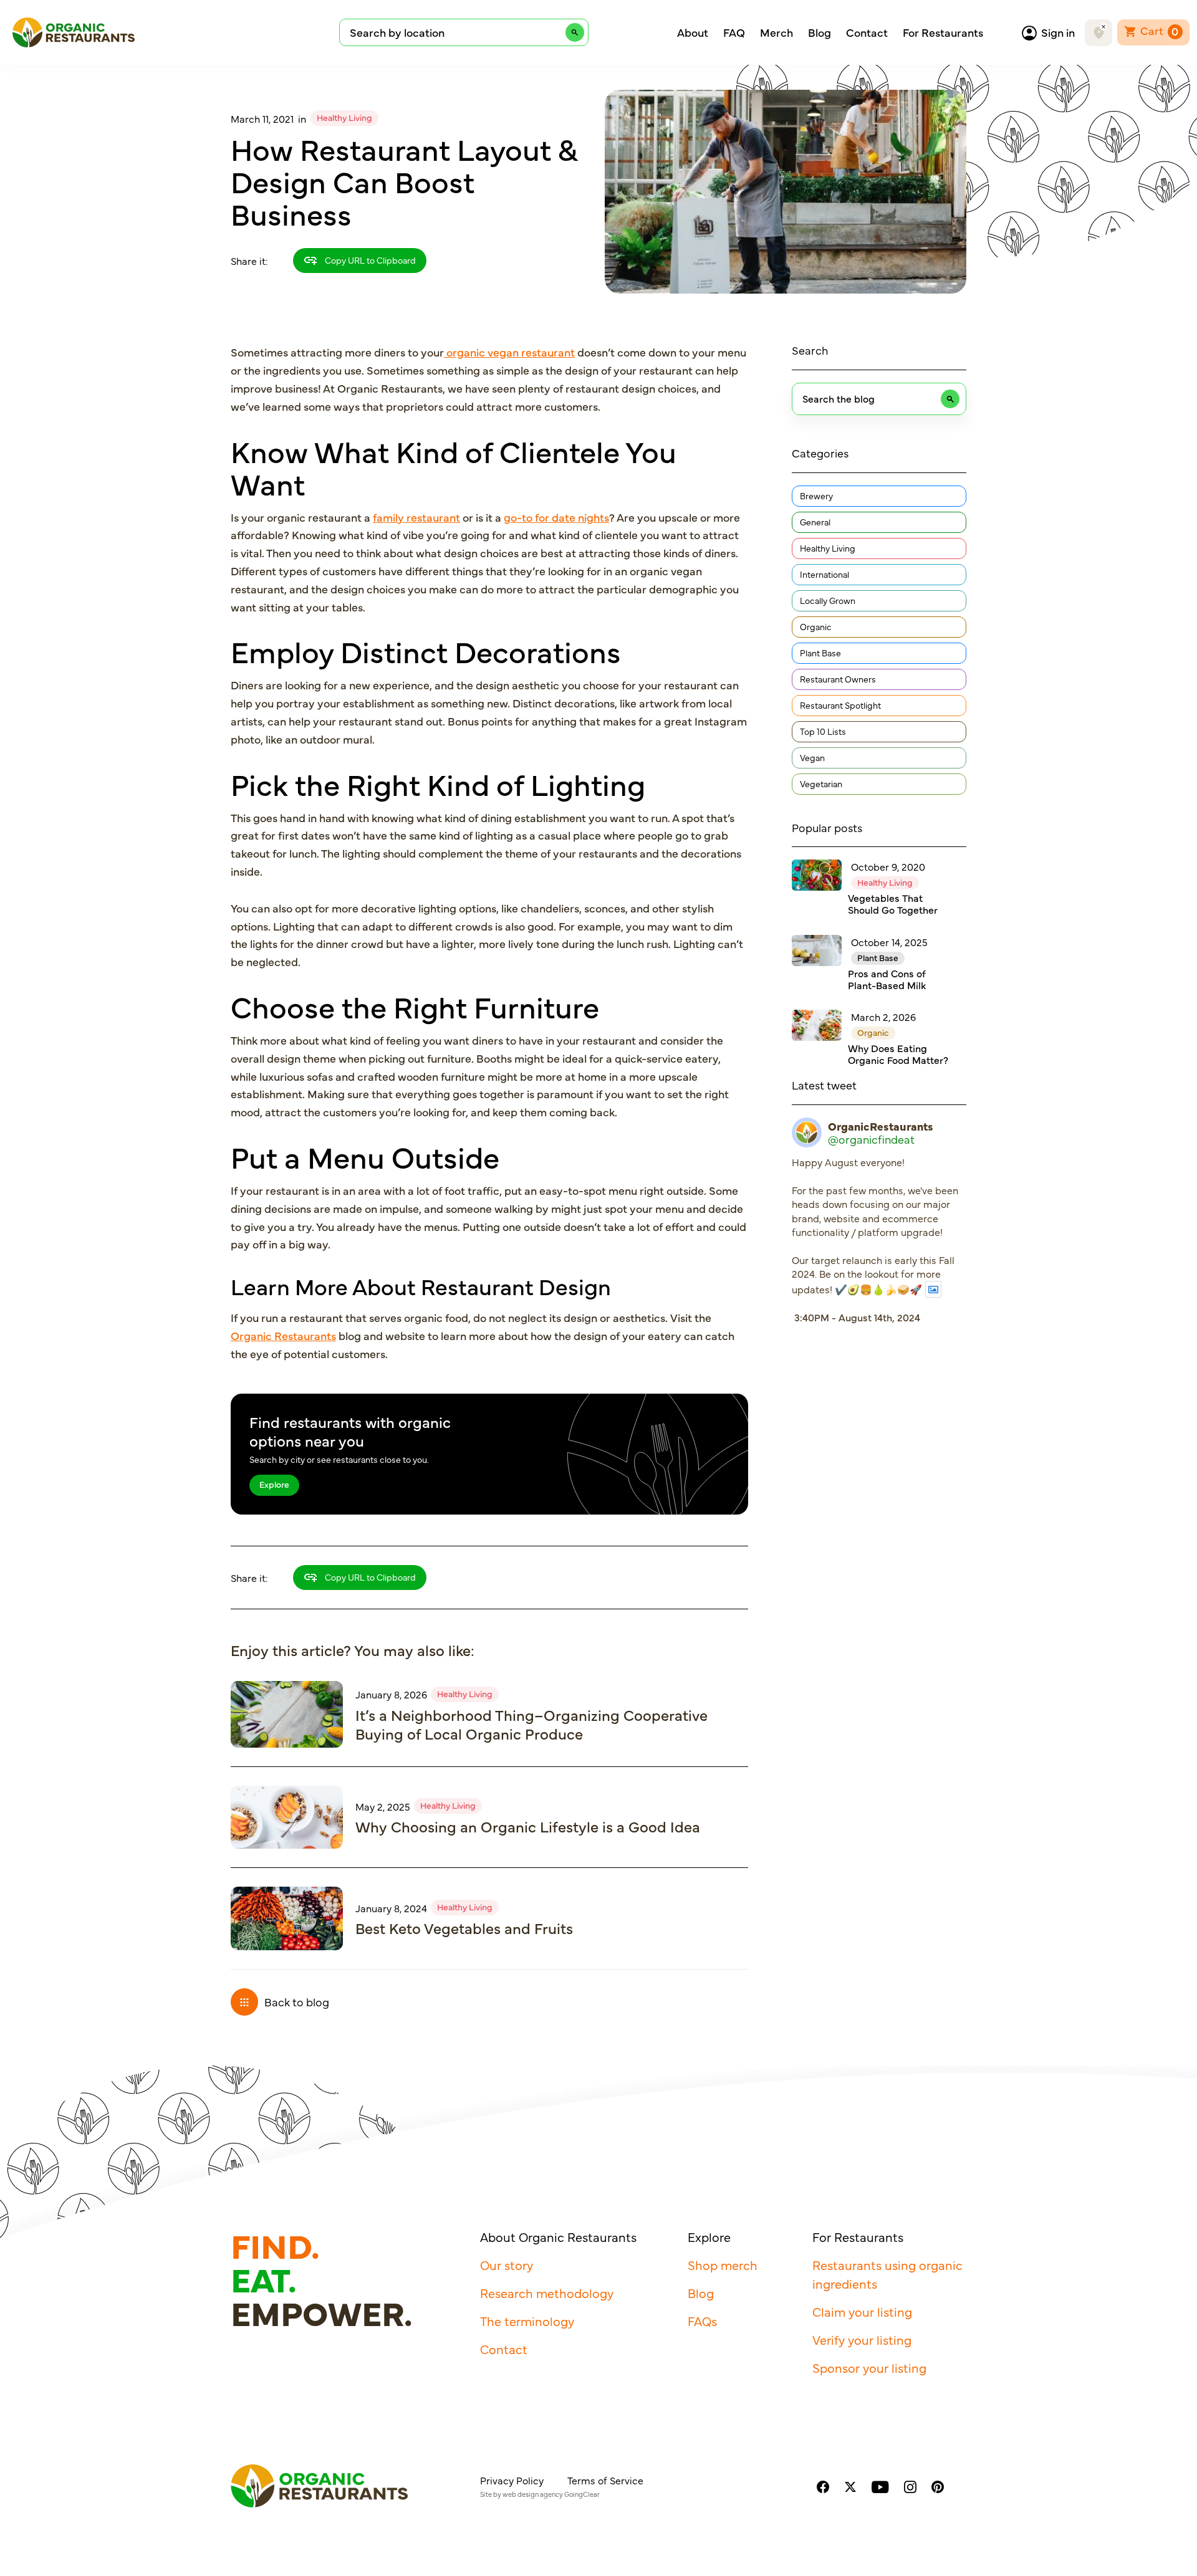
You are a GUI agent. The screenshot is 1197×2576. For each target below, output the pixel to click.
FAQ (734, 32)
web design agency (533, 2494)
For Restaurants (943, 32)
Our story (507, 2265)
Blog (820, 32)
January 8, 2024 (391, 1908)
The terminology (527, 2321)
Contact (867, 32)
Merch (776, 32)
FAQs (702, 2321)
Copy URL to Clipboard (369, 260)
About (693, 32)
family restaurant (416, 517)
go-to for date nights (556, 517)
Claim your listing (862, 2311)
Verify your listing (862, 2339)
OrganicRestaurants (881, 1126)
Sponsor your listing (869, 2368)
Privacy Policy (512, 2480)
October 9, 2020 (888, 866)
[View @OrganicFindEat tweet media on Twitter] (933, 1289)
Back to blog (297, 2002)
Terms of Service (605, 2480)
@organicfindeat (871, 1139)
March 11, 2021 (262, 118)
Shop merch (723, 2265)
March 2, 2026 (883, 1017)
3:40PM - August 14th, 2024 (857, 1317)
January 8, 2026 (391, 1694)
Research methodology (547, 2293)
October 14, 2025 (889, 942)
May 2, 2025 (383, 1806)
